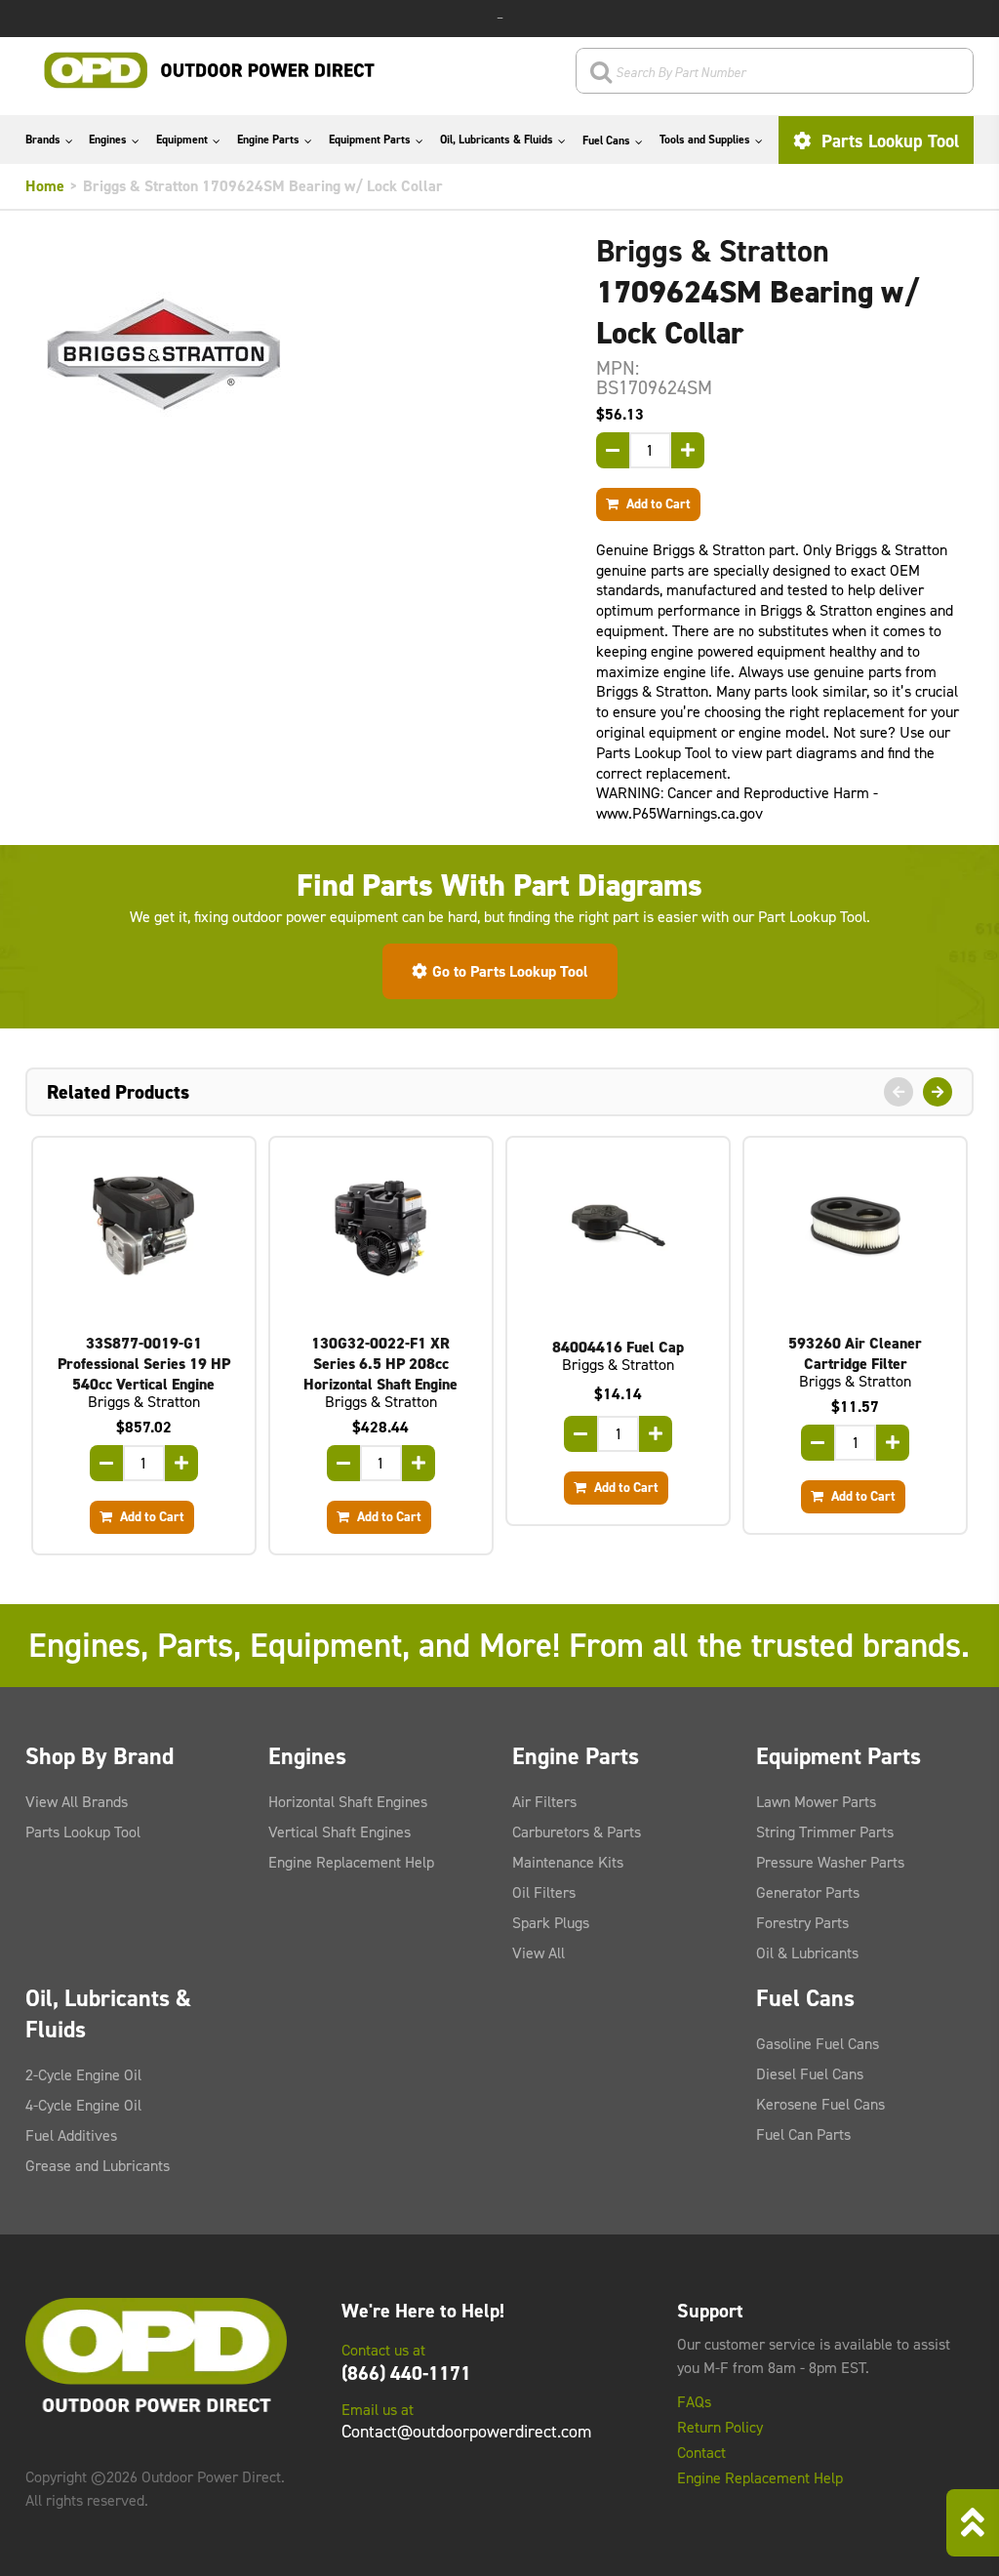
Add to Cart (657, 503)
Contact (701, 2453)
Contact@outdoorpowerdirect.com (466, 2432)
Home (45, 186)
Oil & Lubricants (807, 1953)
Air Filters (544, 1802)
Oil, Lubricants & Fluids (497, 140)
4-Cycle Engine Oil (83, 2105)
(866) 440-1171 (406, 2373)
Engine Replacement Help (351, 1862)
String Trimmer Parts (825, 1832)
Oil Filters (544, 1892)
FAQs (694, 2402)
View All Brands (77, 1802)
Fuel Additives (71, 2135)
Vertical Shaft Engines (340, 1832)
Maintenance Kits (568, 1862)
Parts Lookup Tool (888, 141)
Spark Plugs (551, 1923)
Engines (108, 140)
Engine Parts (268, 140)
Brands (43, 140)
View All (539, 1953)
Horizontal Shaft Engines (348, 1802)
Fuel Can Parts (803, 2134)
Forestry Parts (802, 1923)
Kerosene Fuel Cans (820, 2104)
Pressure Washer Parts (830, 1862)
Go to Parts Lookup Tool (510, 971)
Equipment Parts (370, 140)
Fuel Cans (606, 141)
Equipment (182, 140)
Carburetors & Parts (577, 1832)
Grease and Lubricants (98, 2166)
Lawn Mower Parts (816, 1802)
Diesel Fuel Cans (810, 2074)
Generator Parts (808, 1892)
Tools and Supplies (705, 140)
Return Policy (720, 2428)
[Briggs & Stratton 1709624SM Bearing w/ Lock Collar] (296, 354)
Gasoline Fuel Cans (818, 2044)
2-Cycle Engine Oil (83, 2075)
